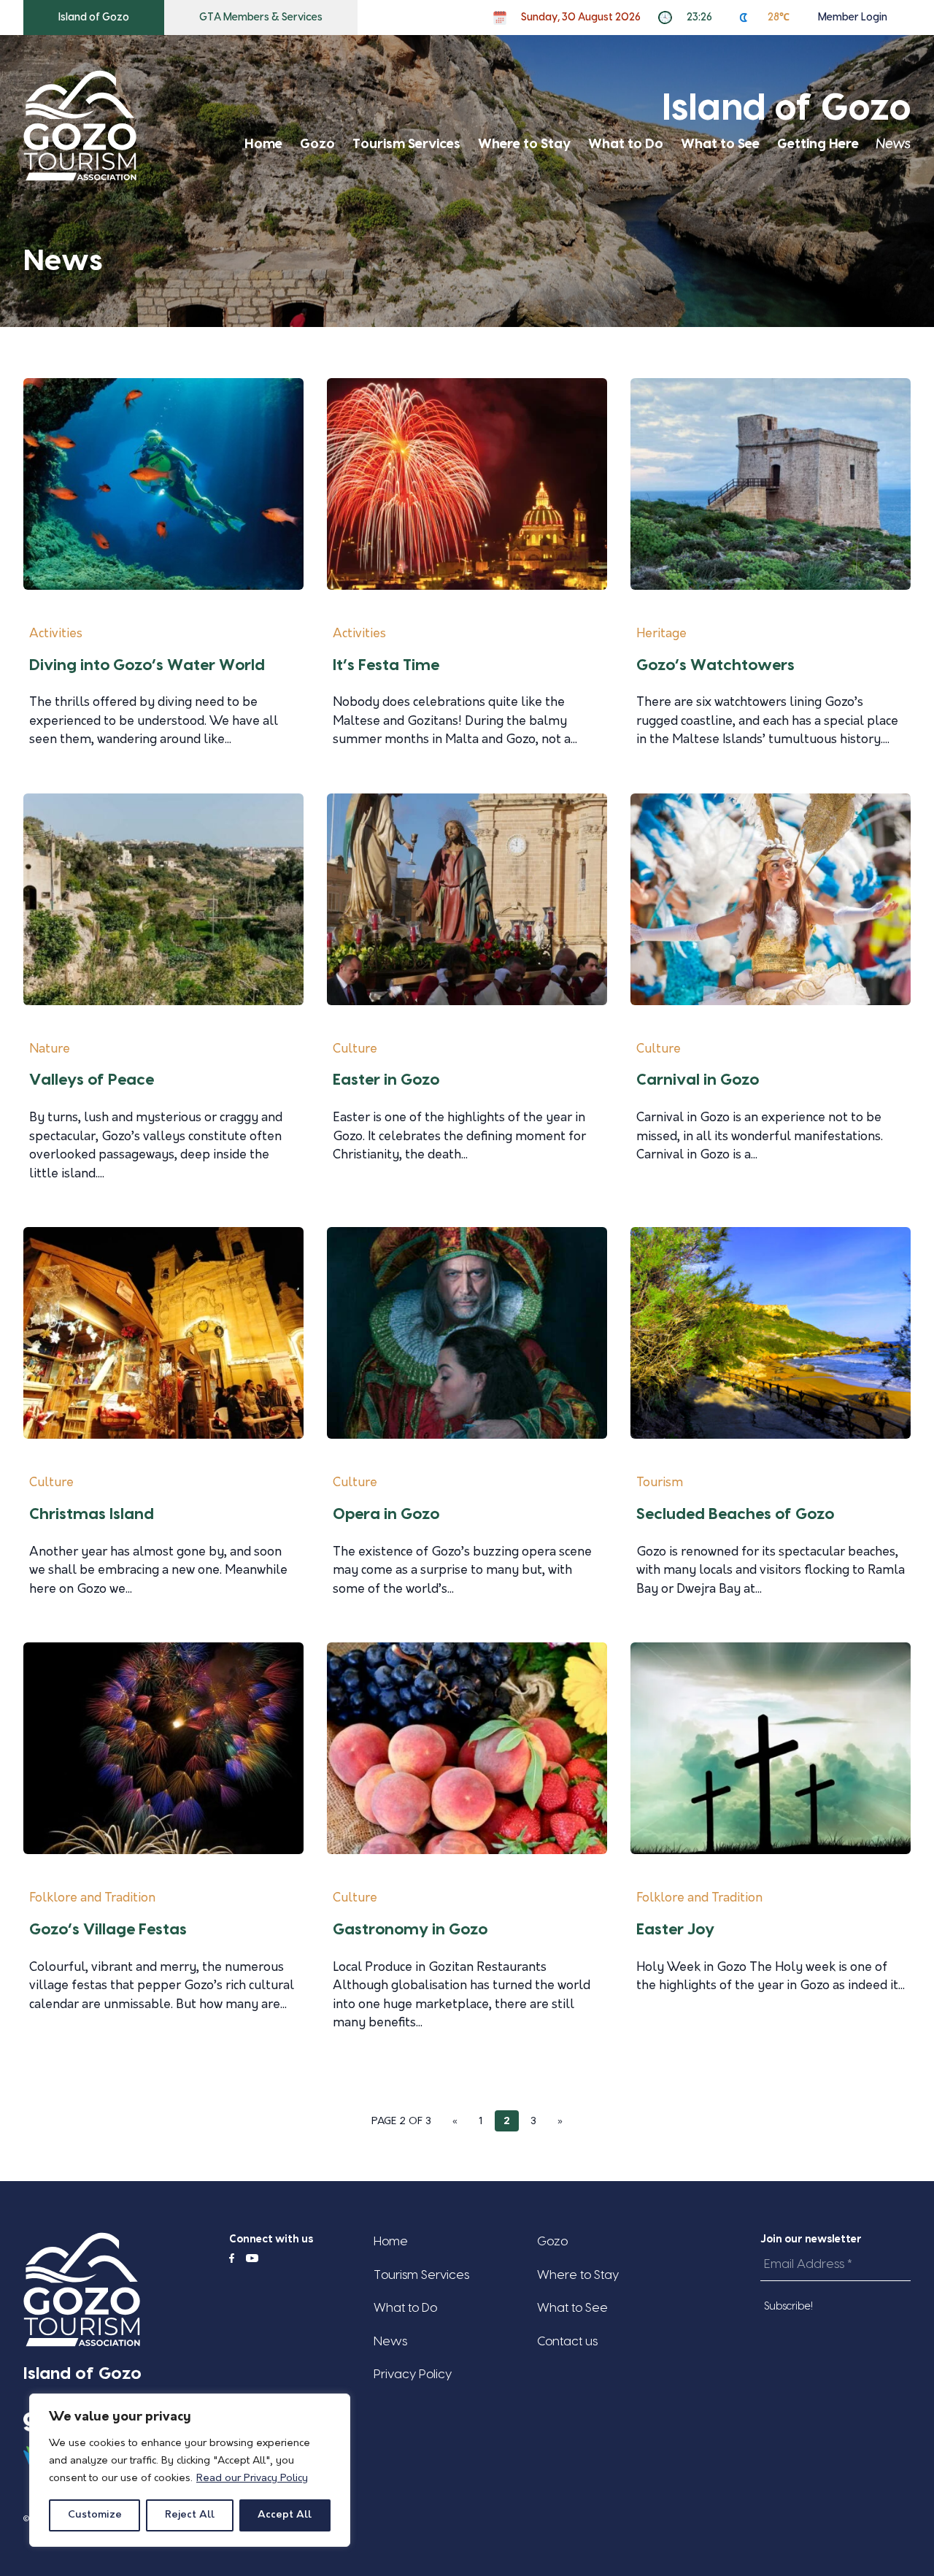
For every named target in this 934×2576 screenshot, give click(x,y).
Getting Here (818, 144)
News (894, 144)
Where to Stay (524, 144)
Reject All (190, 2515)
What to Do (626, 144)
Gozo (317, 144)
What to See (720, 144)
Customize (95, 2515)
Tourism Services (406, 144)
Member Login (853, 18)
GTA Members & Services (261, 18)
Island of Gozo (94, 18)
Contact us (567, 2341)
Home (263, 144)
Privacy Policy (413, 2374)
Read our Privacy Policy (252, 2479)
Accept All (285, 2515)
